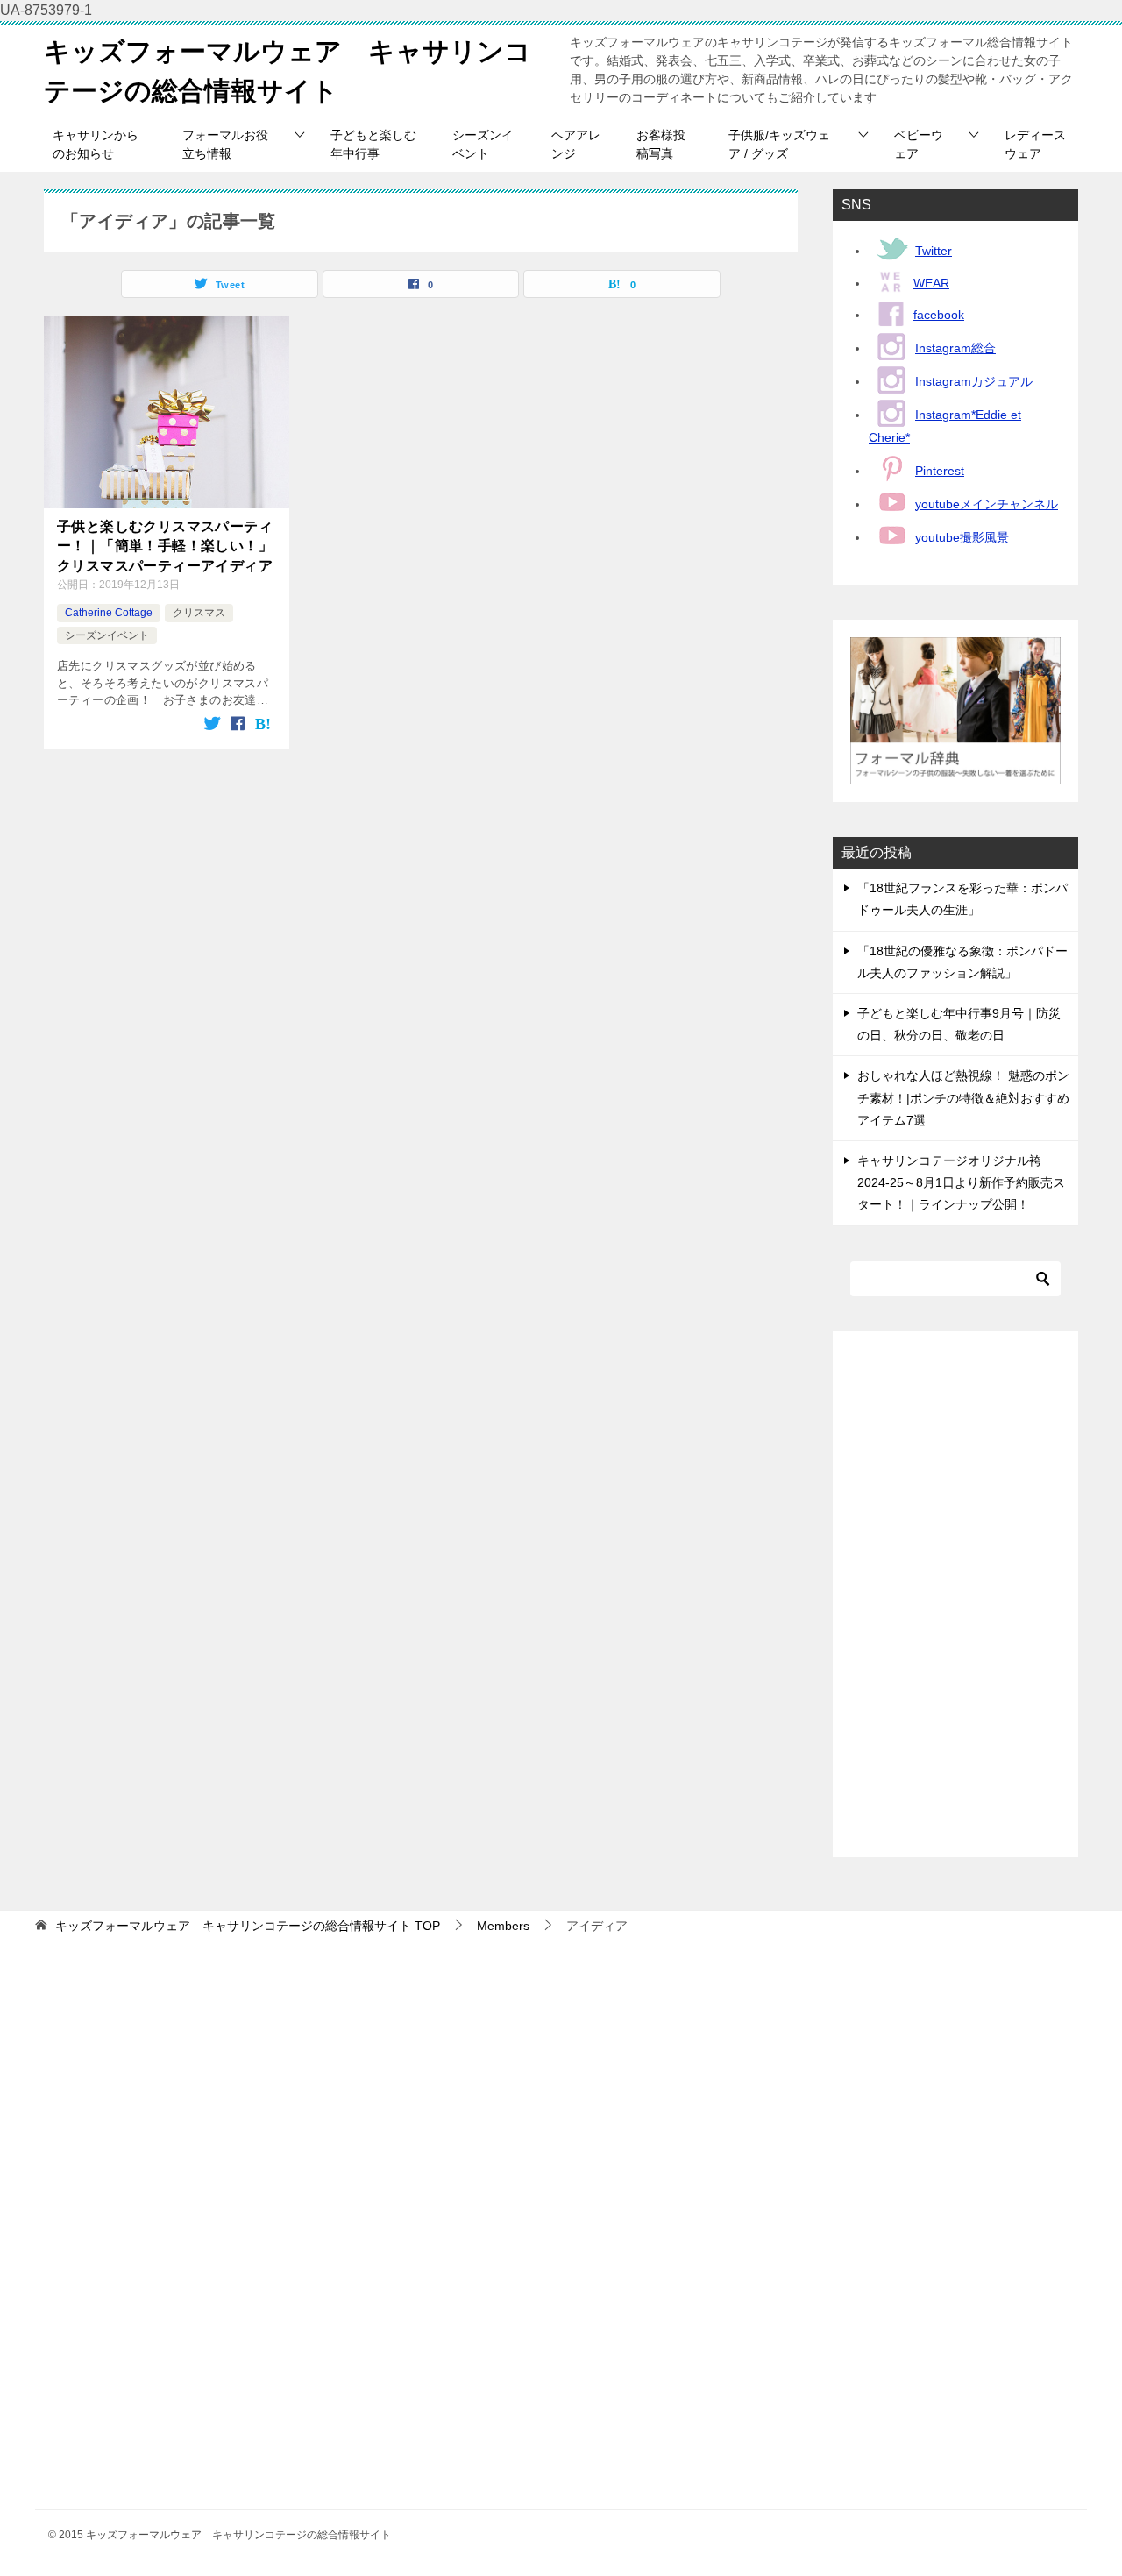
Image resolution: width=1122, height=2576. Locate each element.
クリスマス (199, 613)
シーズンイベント (483, 144)
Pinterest (940, 471)
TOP (248, 1926)
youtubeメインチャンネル (987, 504)
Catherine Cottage (109, 613)
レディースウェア (1035, 144)
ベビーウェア (919, 144)
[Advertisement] (955, 1594)
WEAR (931, 283)
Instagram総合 (955, 348)
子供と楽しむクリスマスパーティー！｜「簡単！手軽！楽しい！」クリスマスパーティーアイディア (165, 546)
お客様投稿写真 (661, 144)
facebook (939, 315)
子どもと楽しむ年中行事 (373, 144)
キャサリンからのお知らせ (96, 144)
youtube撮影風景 (962, 537)
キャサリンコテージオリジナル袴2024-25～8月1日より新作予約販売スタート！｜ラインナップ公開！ (961, 1182)
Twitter (934, 251)
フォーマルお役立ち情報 (225, 144)
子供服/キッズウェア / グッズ (779, 144)
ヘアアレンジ (576, 144)
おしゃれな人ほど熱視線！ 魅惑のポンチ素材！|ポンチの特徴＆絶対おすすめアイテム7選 (963, 1097)
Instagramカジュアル (974, 381)
